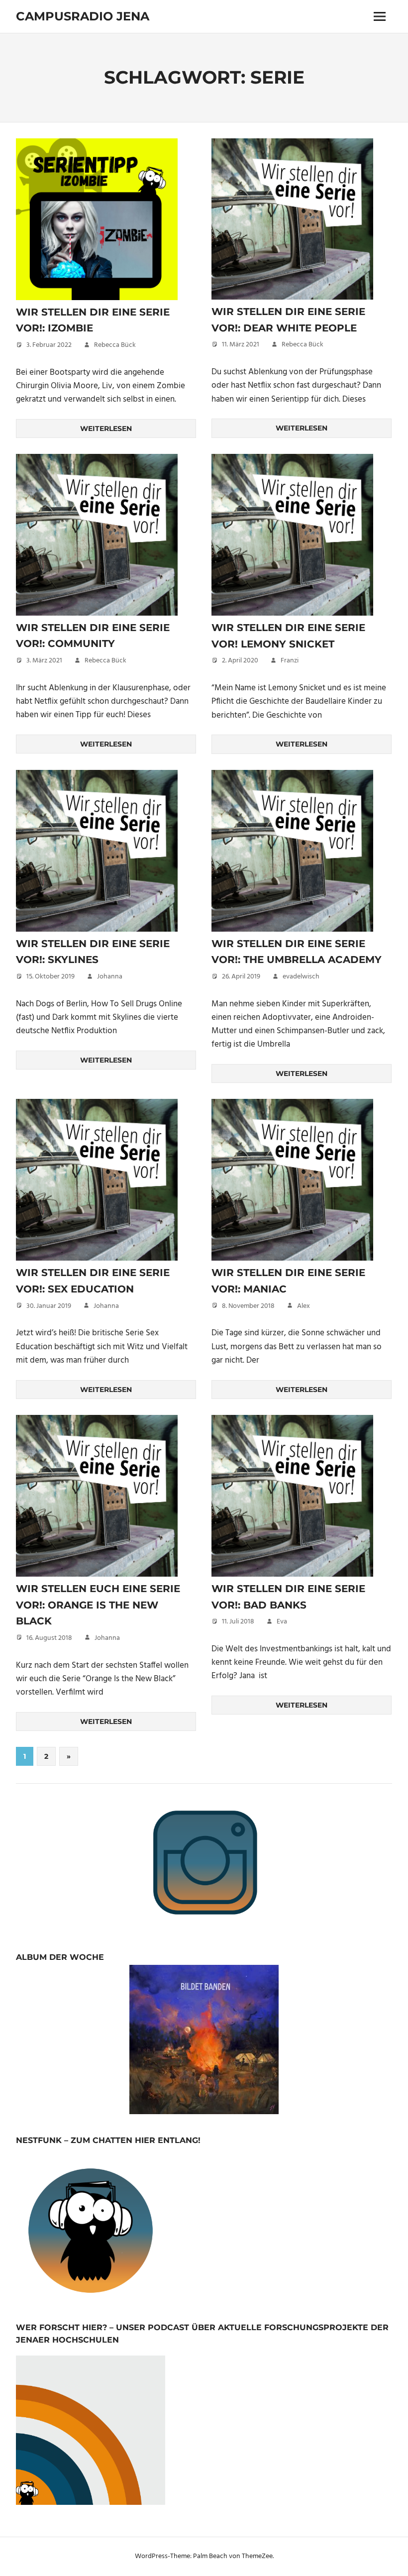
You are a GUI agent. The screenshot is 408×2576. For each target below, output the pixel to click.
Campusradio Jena (83, 16)
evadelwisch (301, 977)
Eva (282, 1622)
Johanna (110, 977)
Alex (304, 1306)
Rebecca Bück (115, 345)
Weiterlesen (106, 429)
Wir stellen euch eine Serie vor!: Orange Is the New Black (98, 1605)
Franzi (290, 661)
